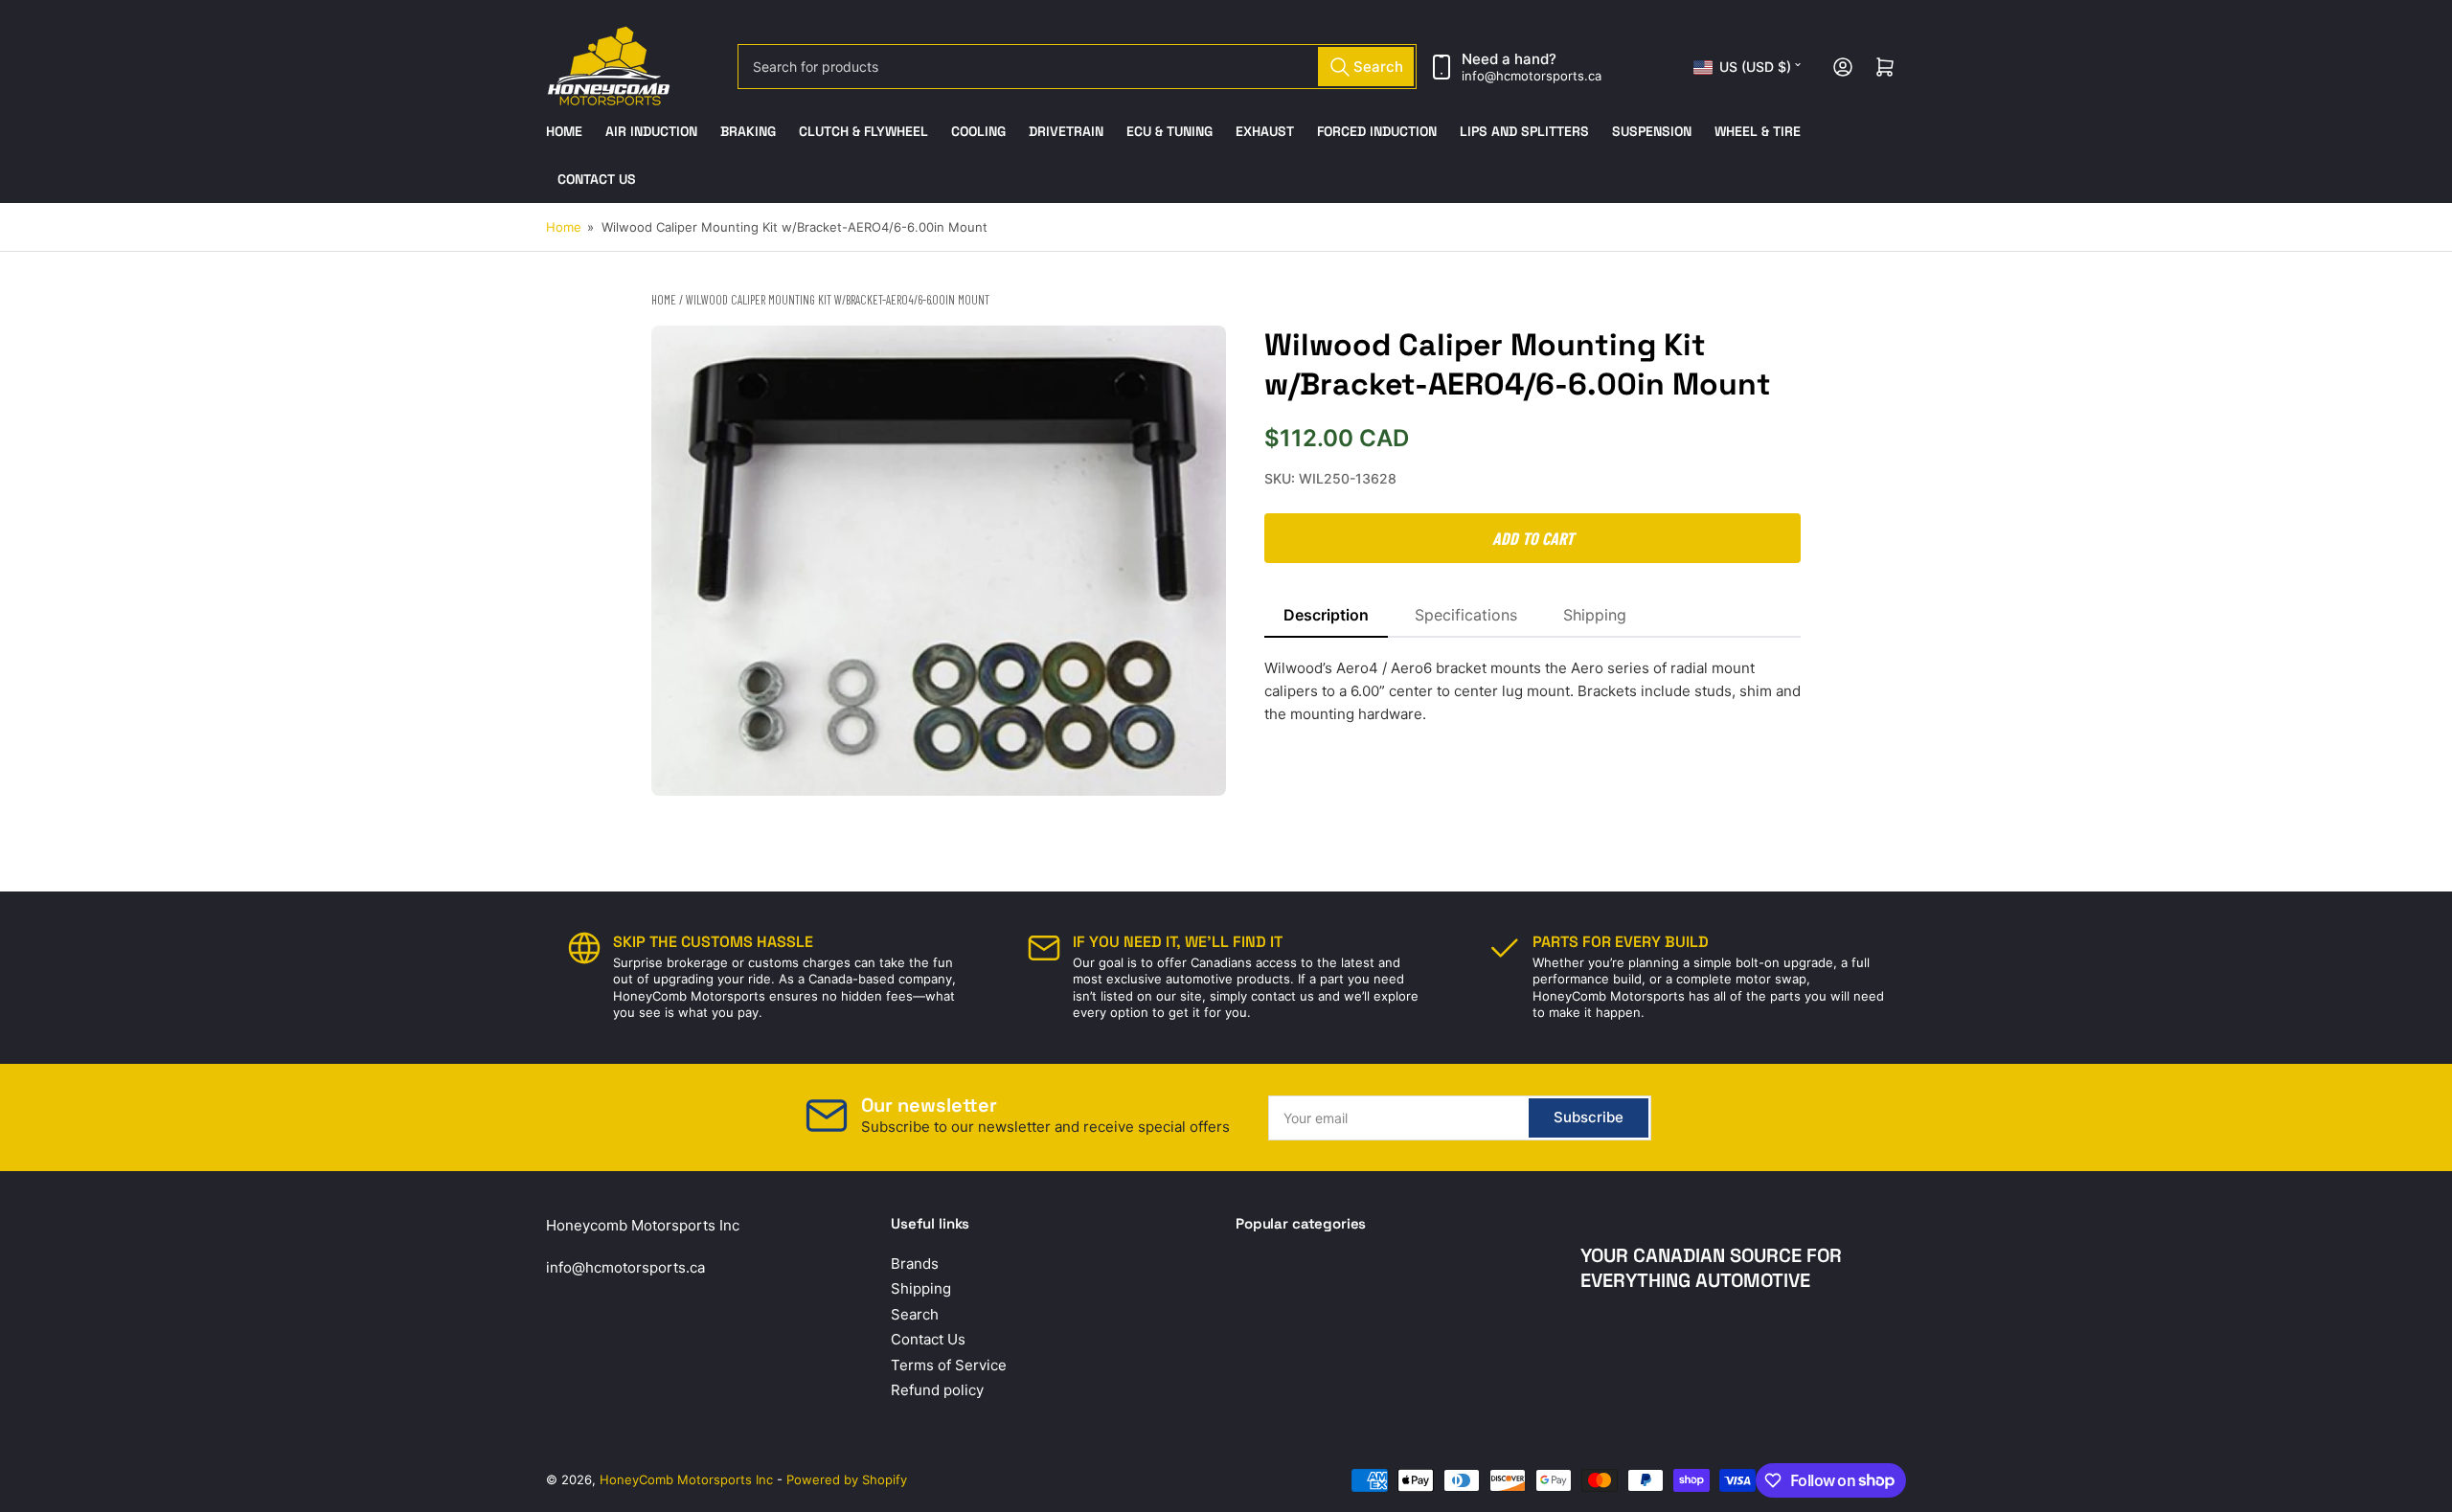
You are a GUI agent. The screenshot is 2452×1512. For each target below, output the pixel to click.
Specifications (1466, 615)
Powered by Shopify (847, 1479)
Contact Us (597, 179)
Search (915, 1314)
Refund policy (937, 1390)
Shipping (1595, 615)
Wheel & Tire (1758, 131)
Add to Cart (1533, 538)
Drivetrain (1066, 131)
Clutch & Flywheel (863, 131)
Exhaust (1265, 131)
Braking (748, 131)
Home (564, 131)
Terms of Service (949, 1365)
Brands (915, 1264)
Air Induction (651, 131)
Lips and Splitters (1524, 131)
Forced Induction (1377, 131)
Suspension (1652, 131)
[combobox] (1077, 67)
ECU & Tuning (1169, 131)
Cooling (978, 131)
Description (1326, 615)
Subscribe (1589, 1117)
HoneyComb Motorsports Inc (686, 1479)
